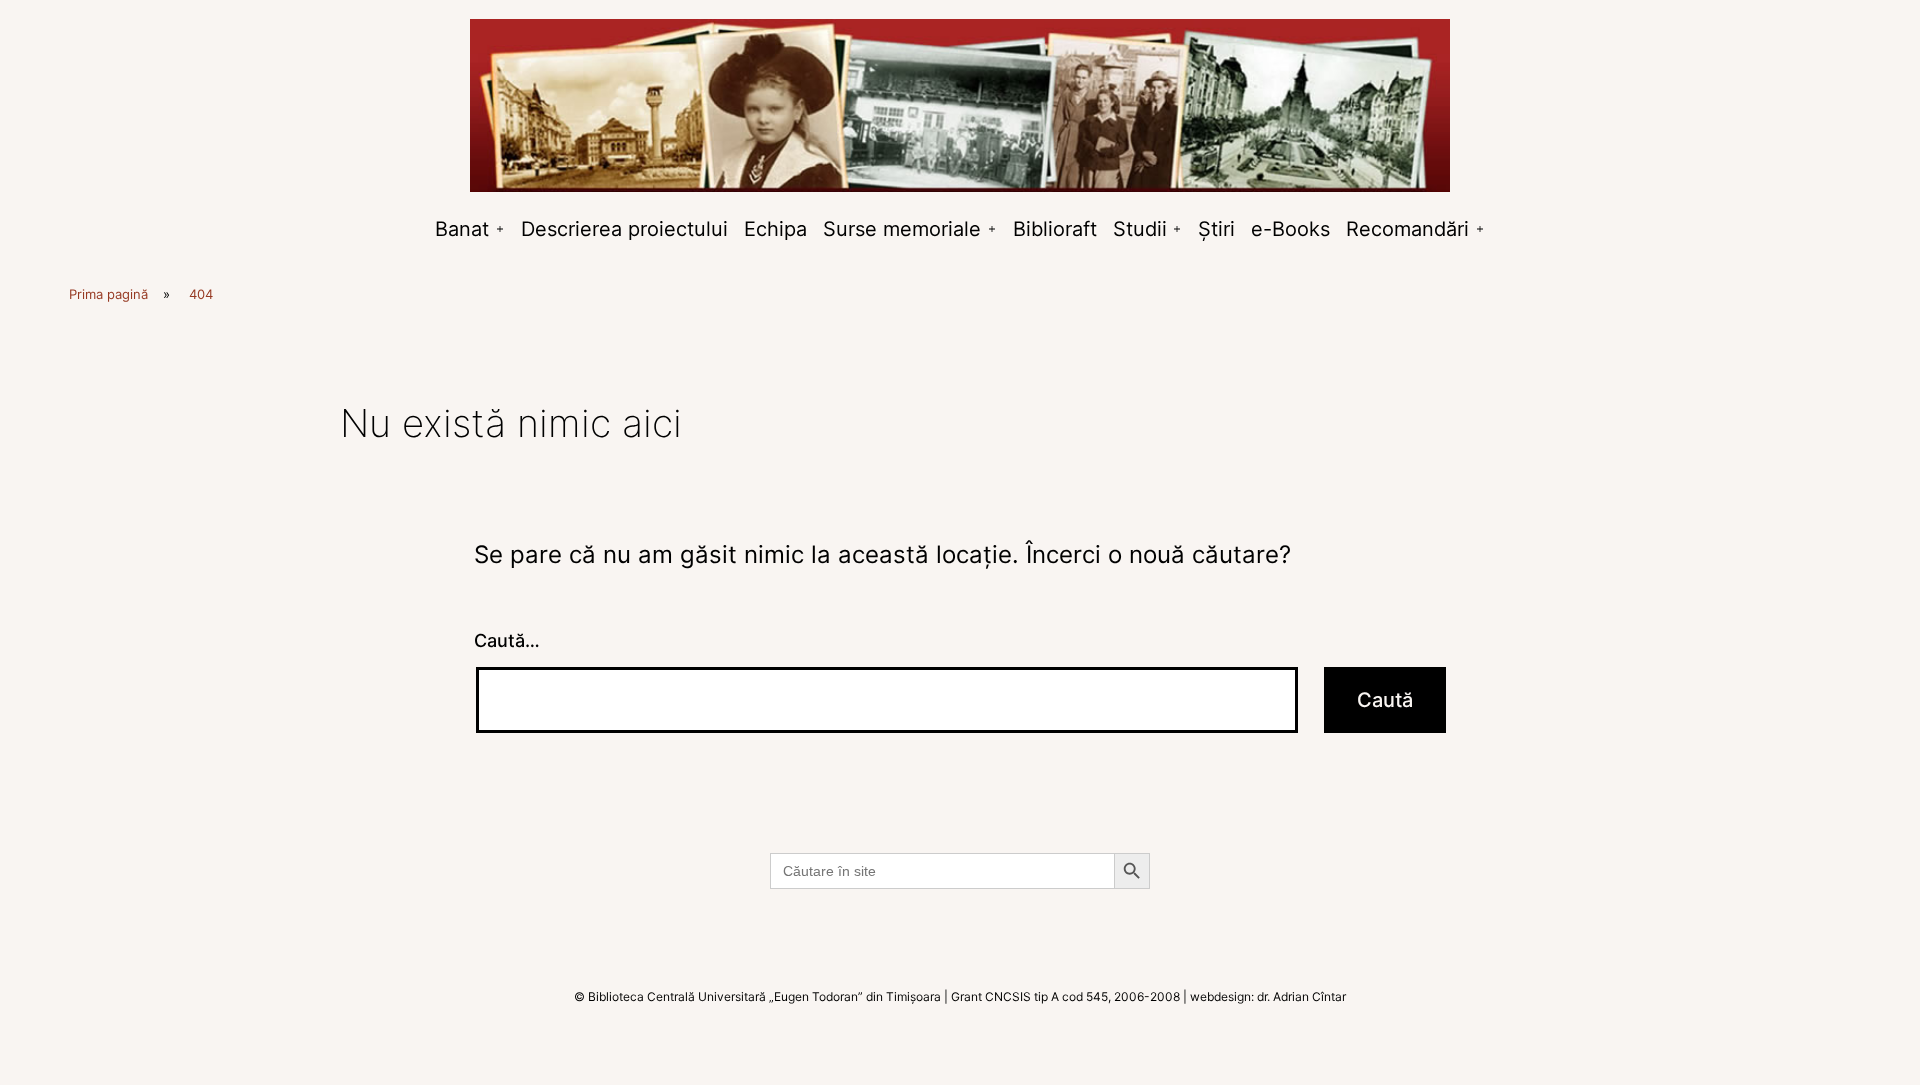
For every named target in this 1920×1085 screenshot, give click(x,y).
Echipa (775, 229)
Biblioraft (1055, 229)
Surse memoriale (902, 229)
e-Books (1290, 229)
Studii (1140, 229)
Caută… (507, 640)
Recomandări (1407, 229)
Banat (462, 229)
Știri (1216, 229)
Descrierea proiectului (624, 229)
